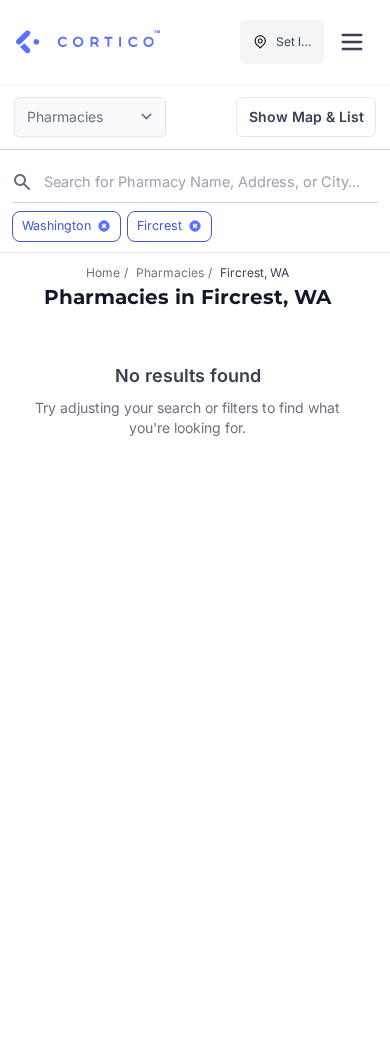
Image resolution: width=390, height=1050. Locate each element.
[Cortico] (88, 42)
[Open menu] (352, 42)
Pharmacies (170, 272)
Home (103, 272)
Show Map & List (306, 116)
